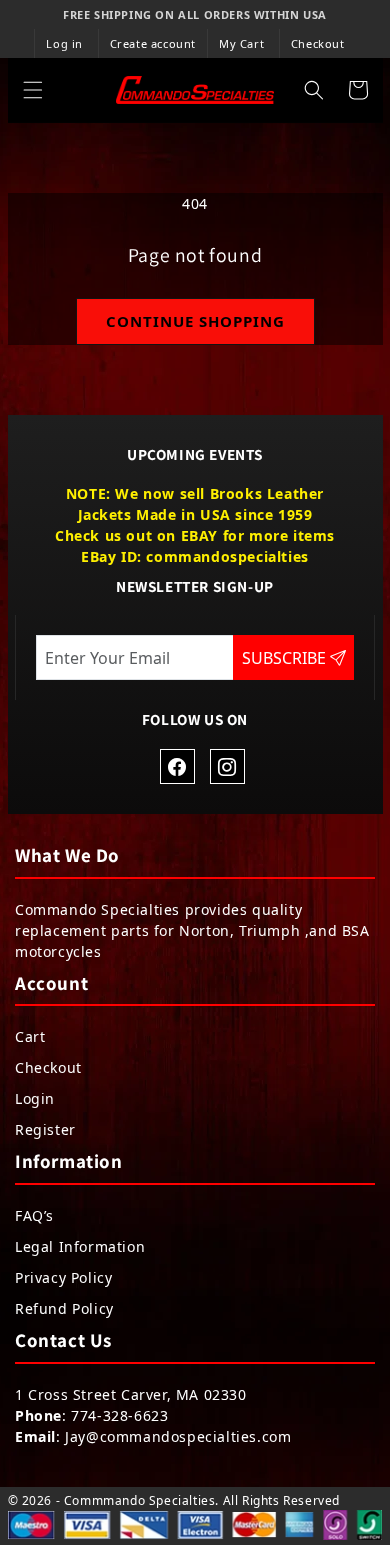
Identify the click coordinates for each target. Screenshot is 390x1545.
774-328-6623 (119, 1415)
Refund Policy (64, 1308)
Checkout (318, 43)
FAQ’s (34, 1215)
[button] (33, 90)
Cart (30, 1036)
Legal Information (80, 1246)
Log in (64, 43)
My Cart (241, 43)
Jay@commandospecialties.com (178, 1436)
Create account (153, 43)
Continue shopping (195, 321)
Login (35, 1098)
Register (45, 1129)
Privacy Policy (63, 1277)
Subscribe (286, 658)
